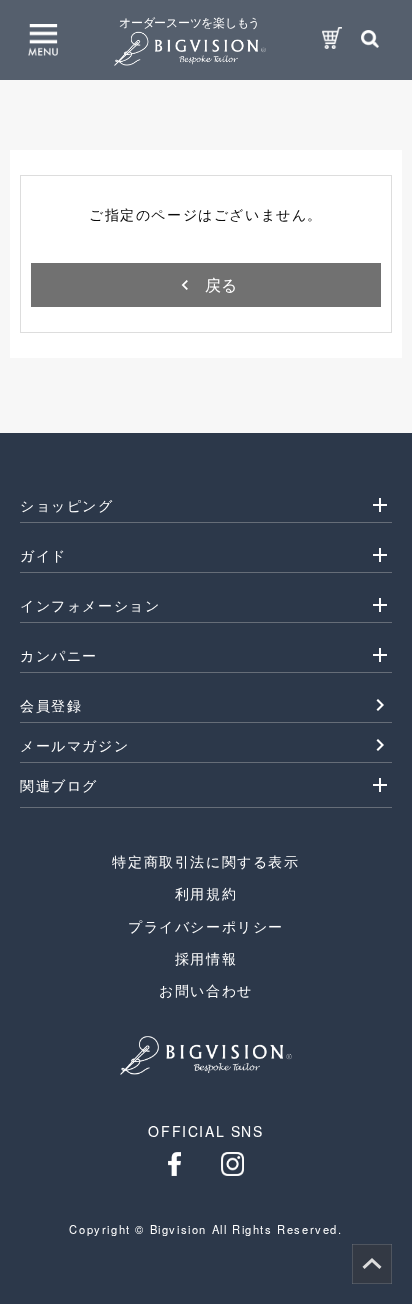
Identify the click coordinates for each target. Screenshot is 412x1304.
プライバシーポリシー (206, 926)
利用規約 (206, 893)
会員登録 (51, 705)
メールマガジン (74, 745)
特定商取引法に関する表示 (205, 861)
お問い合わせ (206, 990)
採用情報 (206, 958)
